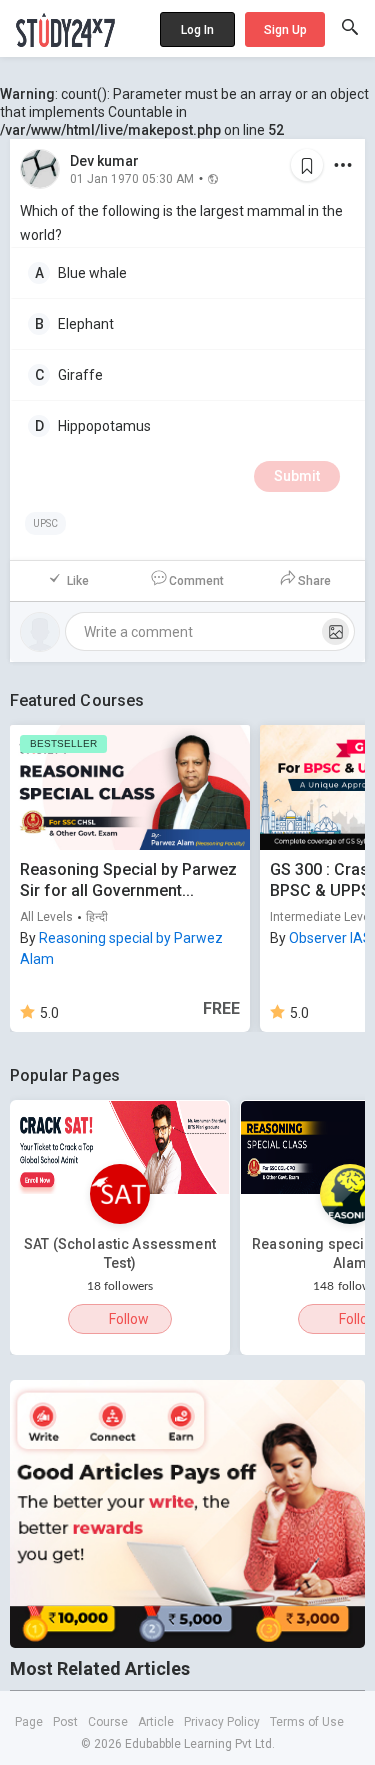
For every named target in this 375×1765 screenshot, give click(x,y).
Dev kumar (104, 161)
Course (108, 1722)
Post (65, 1722)
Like (78, 581)
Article (156, 1722)
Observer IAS (330, 938)
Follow (129, 1319)
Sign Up (285, 30)
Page (29, 1722)
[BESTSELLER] (130, 787)
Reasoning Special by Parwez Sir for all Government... (128, 880)
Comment (196, 581)
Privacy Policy (222, 1722)
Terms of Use (307, 1722)
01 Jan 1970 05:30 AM (132, 178)
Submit (297, 476)
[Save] (307, 165)
